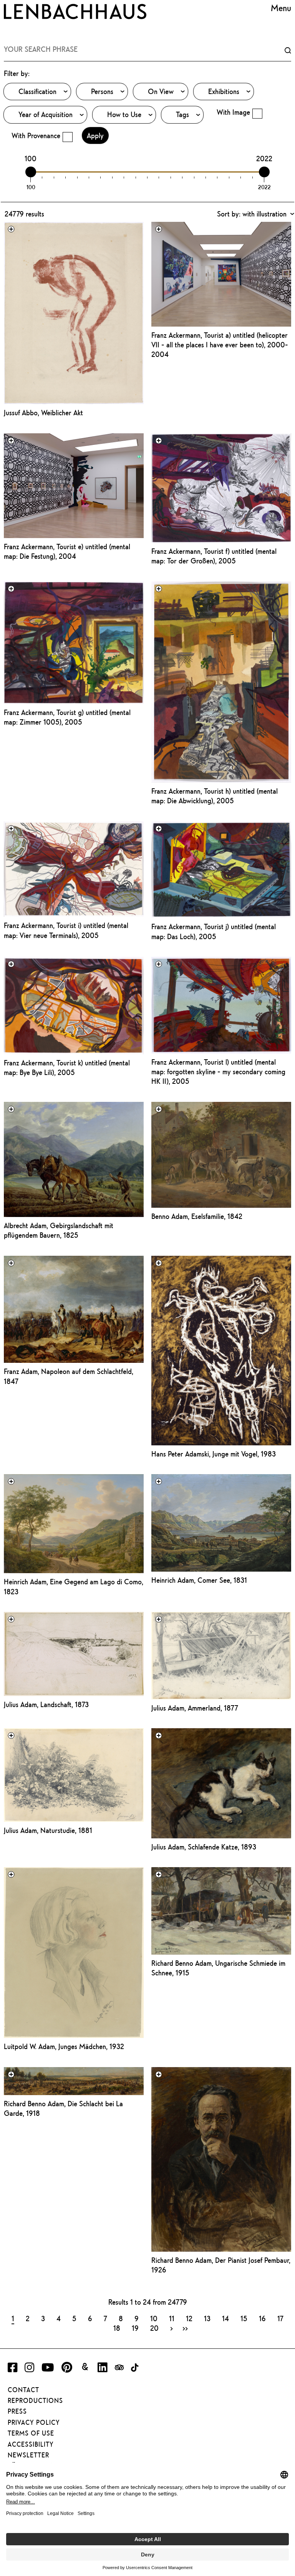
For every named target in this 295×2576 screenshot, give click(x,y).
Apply (95, 135)
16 (262, 2318)
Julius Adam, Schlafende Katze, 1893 (204, 1847)
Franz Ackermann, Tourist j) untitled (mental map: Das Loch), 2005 (214, 931)
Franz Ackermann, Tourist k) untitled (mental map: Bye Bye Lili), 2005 (67, 1068)
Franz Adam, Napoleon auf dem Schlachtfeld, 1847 (69, 1376)
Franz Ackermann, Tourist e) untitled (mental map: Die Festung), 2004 (67, 551)
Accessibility (31, 2444)
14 (225, 2318)
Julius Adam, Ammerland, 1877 (195, 1708)
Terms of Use (31, 2433)
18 (117, 2328)
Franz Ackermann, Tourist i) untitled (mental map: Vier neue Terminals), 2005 (66, 930)
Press (17, 2411)
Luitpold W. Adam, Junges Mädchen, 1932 (64, 2046)
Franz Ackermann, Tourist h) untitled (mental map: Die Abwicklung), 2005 (215, 796)
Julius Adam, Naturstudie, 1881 (48, 1830)
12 (189, 2318)
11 (172, 2318)
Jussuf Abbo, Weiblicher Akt (43, 413)
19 (135, 2328)
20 (154, 2328)
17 (280, 2318)
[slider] (31, 172)
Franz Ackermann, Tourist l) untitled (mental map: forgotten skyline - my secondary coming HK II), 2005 (218, 1072)
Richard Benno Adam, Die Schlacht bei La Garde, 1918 (63, 2108)
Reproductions (35, 2401)
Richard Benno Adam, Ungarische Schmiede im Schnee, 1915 (218, 1968)
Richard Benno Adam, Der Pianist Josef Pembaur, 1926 (221, 2265)
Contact (23, 2390)
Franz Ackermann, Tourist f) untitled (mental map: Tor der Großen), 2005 (214, 556)
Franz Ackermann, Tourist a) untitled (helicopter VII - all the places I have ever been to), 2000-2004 (220, 345)
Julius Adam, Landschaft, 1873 (46, 1704)
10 (154, 2318)
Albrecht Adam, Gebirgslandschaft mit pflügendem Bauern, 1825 (59, 1230)
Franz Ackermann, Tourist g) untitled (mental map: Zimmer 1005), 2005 (67, 717)
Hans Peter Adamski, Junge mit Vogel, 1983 (214, 1454)
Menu (281, 8)
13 (207, 2318)
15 (244, 2318)
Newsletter (28, 2455)
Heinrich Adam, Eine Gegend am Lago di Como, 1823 (74, 1586)
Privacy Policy (34, 2422)
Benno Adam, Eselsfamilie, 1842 (197, 1216)
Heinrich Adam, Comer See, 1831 (199, 1580)
